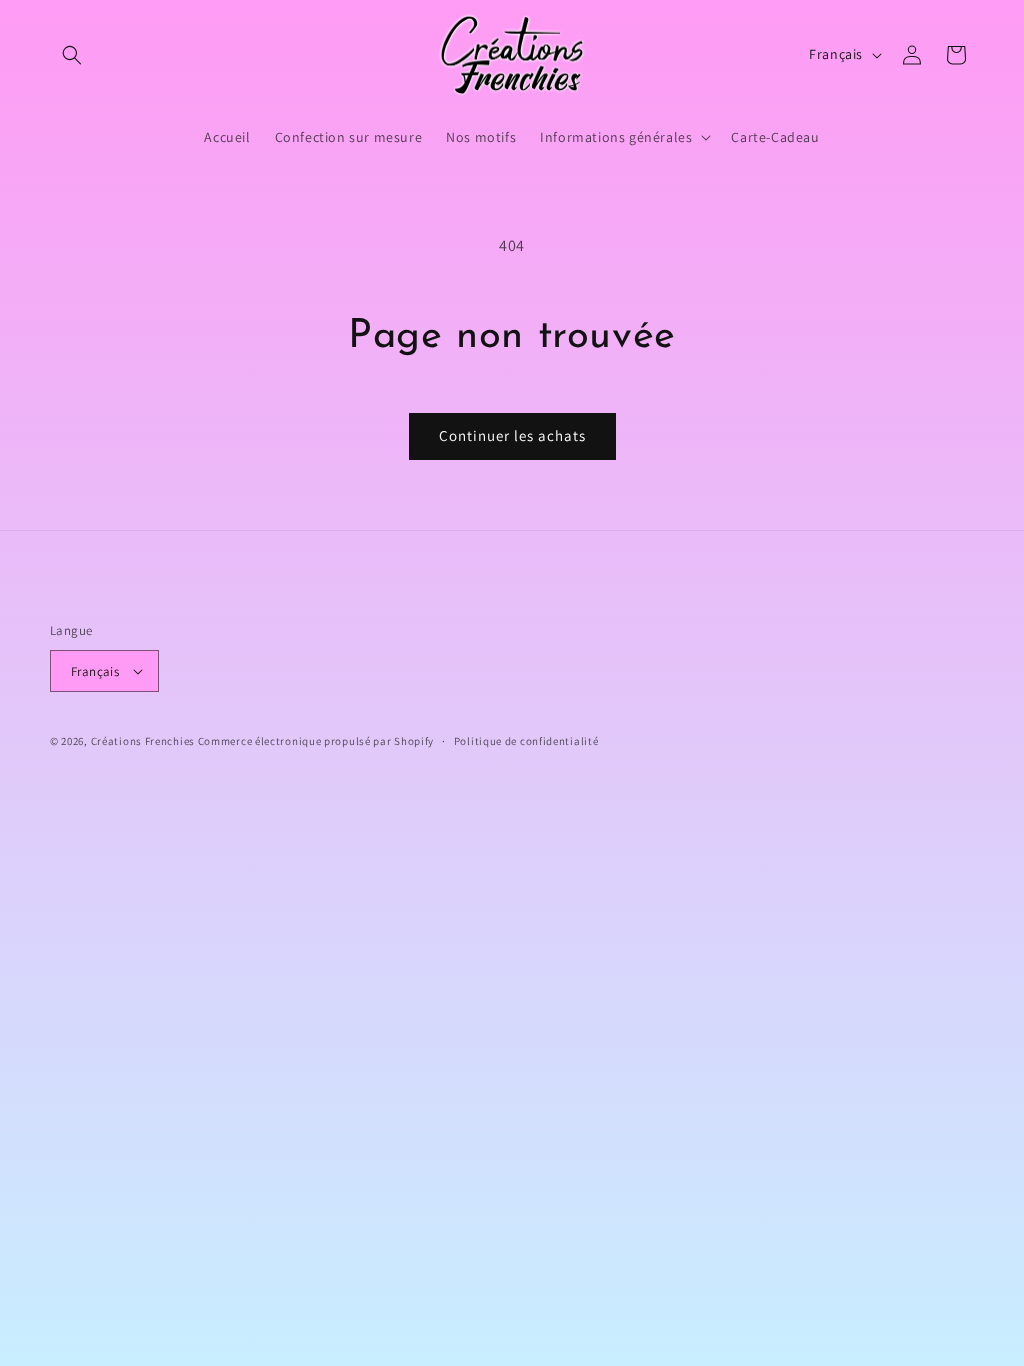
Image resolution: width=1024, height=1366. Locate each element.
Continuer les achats (512, 435)
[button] (72, 55)
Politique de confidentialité (526, 741)
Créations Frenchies (143, 741)
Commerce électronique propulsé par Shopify (316, 741)
